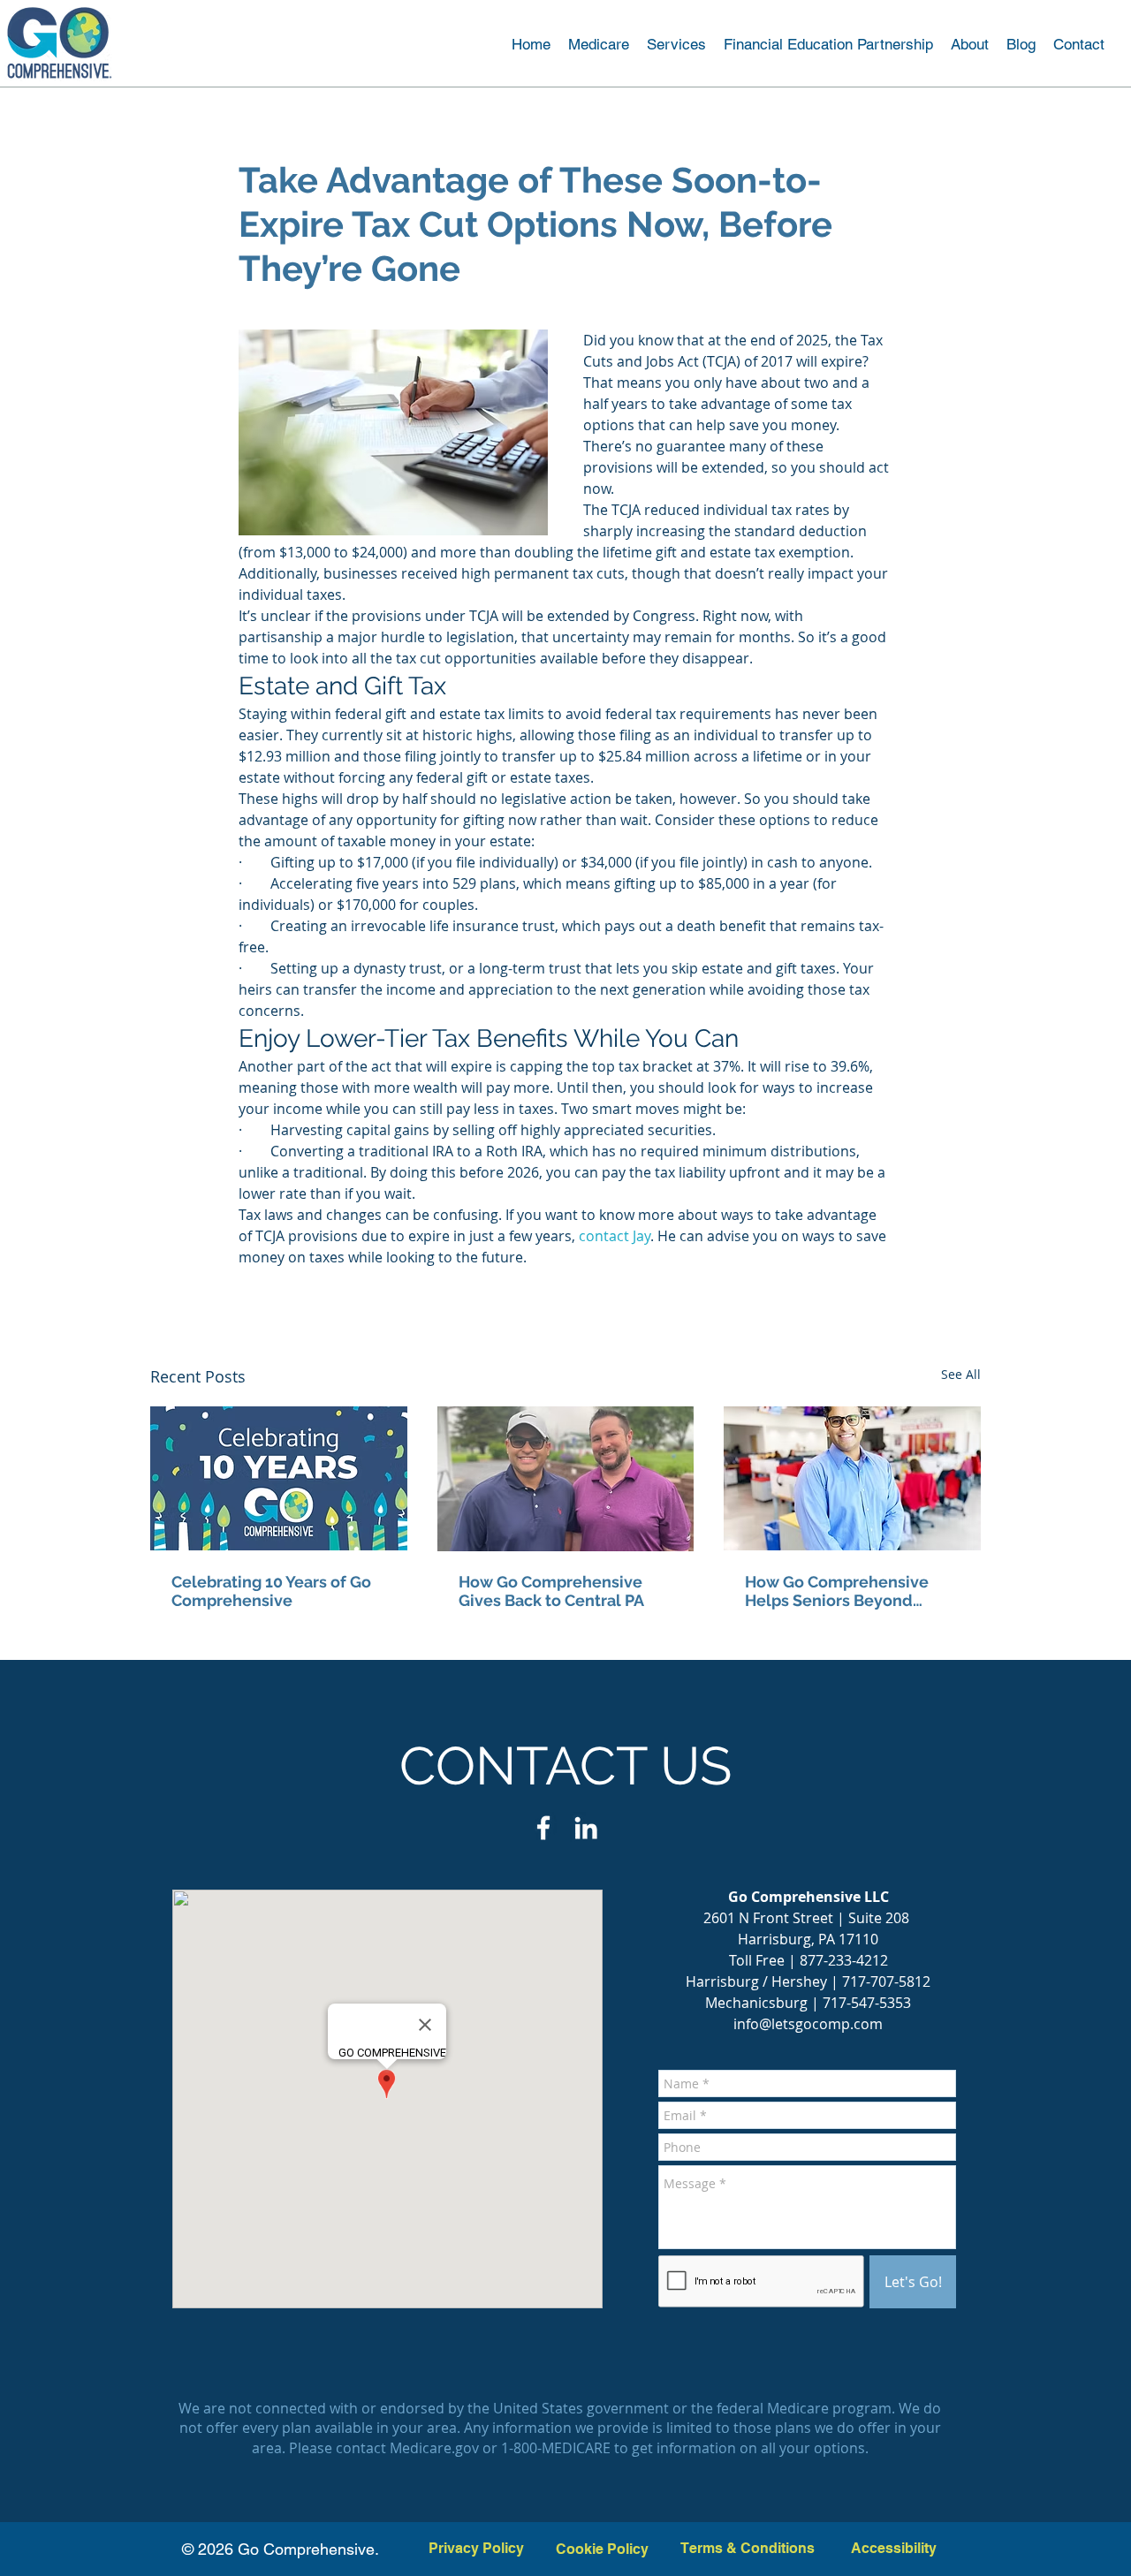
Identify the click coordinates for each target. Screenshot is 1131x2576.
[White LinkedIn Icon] (586, 1828)
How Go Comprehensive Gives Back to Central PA (551, 1591)
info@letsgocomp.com (808, 2024)
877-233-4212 (844, 1960)
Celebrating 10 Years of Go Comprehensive (271, 1591)
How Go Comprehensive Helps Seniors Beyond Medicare (837, 1591)
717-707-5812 (886, 1981)
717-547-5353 (867, 2003)
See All (961, 1374)
